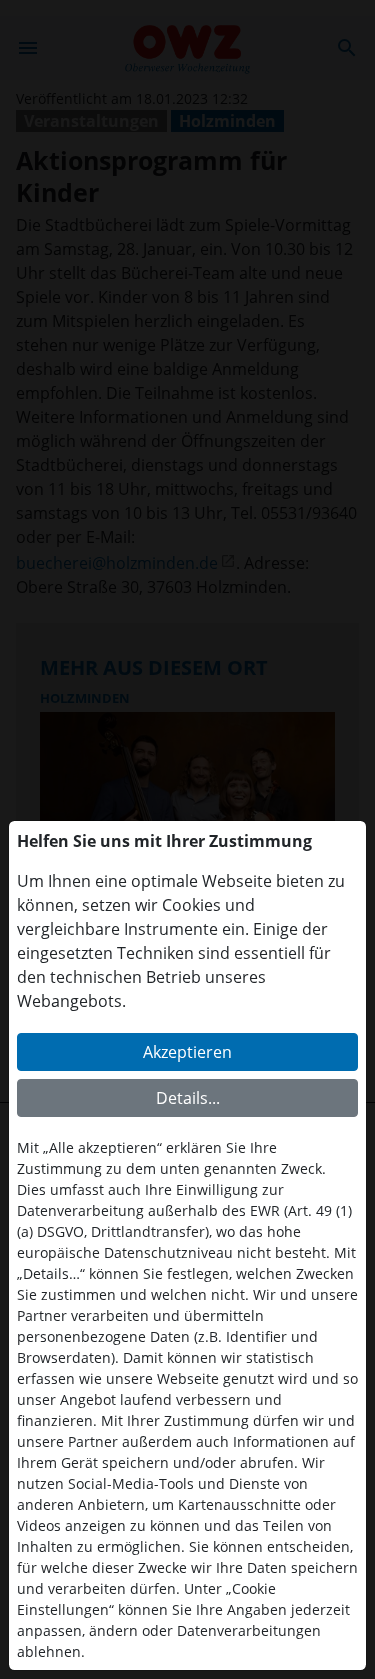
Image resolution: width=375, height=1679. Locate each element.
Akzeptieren (187, 1052)
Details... (188, 1098)
